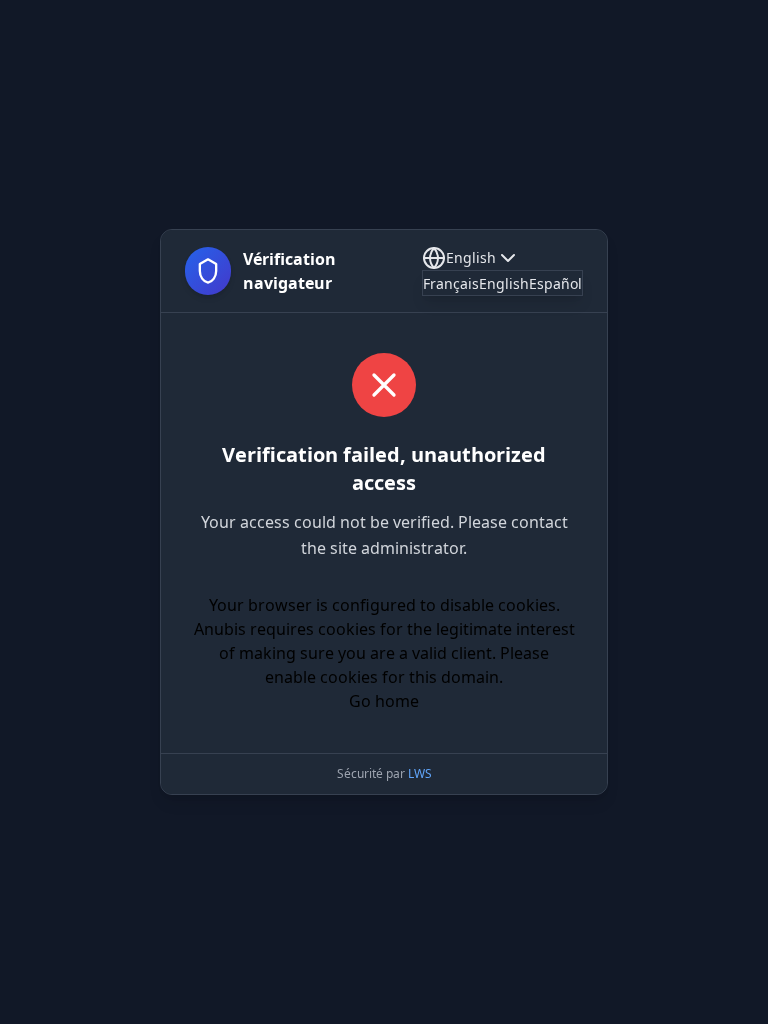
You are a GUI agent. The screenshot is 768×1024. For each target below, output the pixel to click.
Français (451, 283)
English (471, 257)
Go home (384, 701)
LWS (420, 773)
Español (555, 283)
